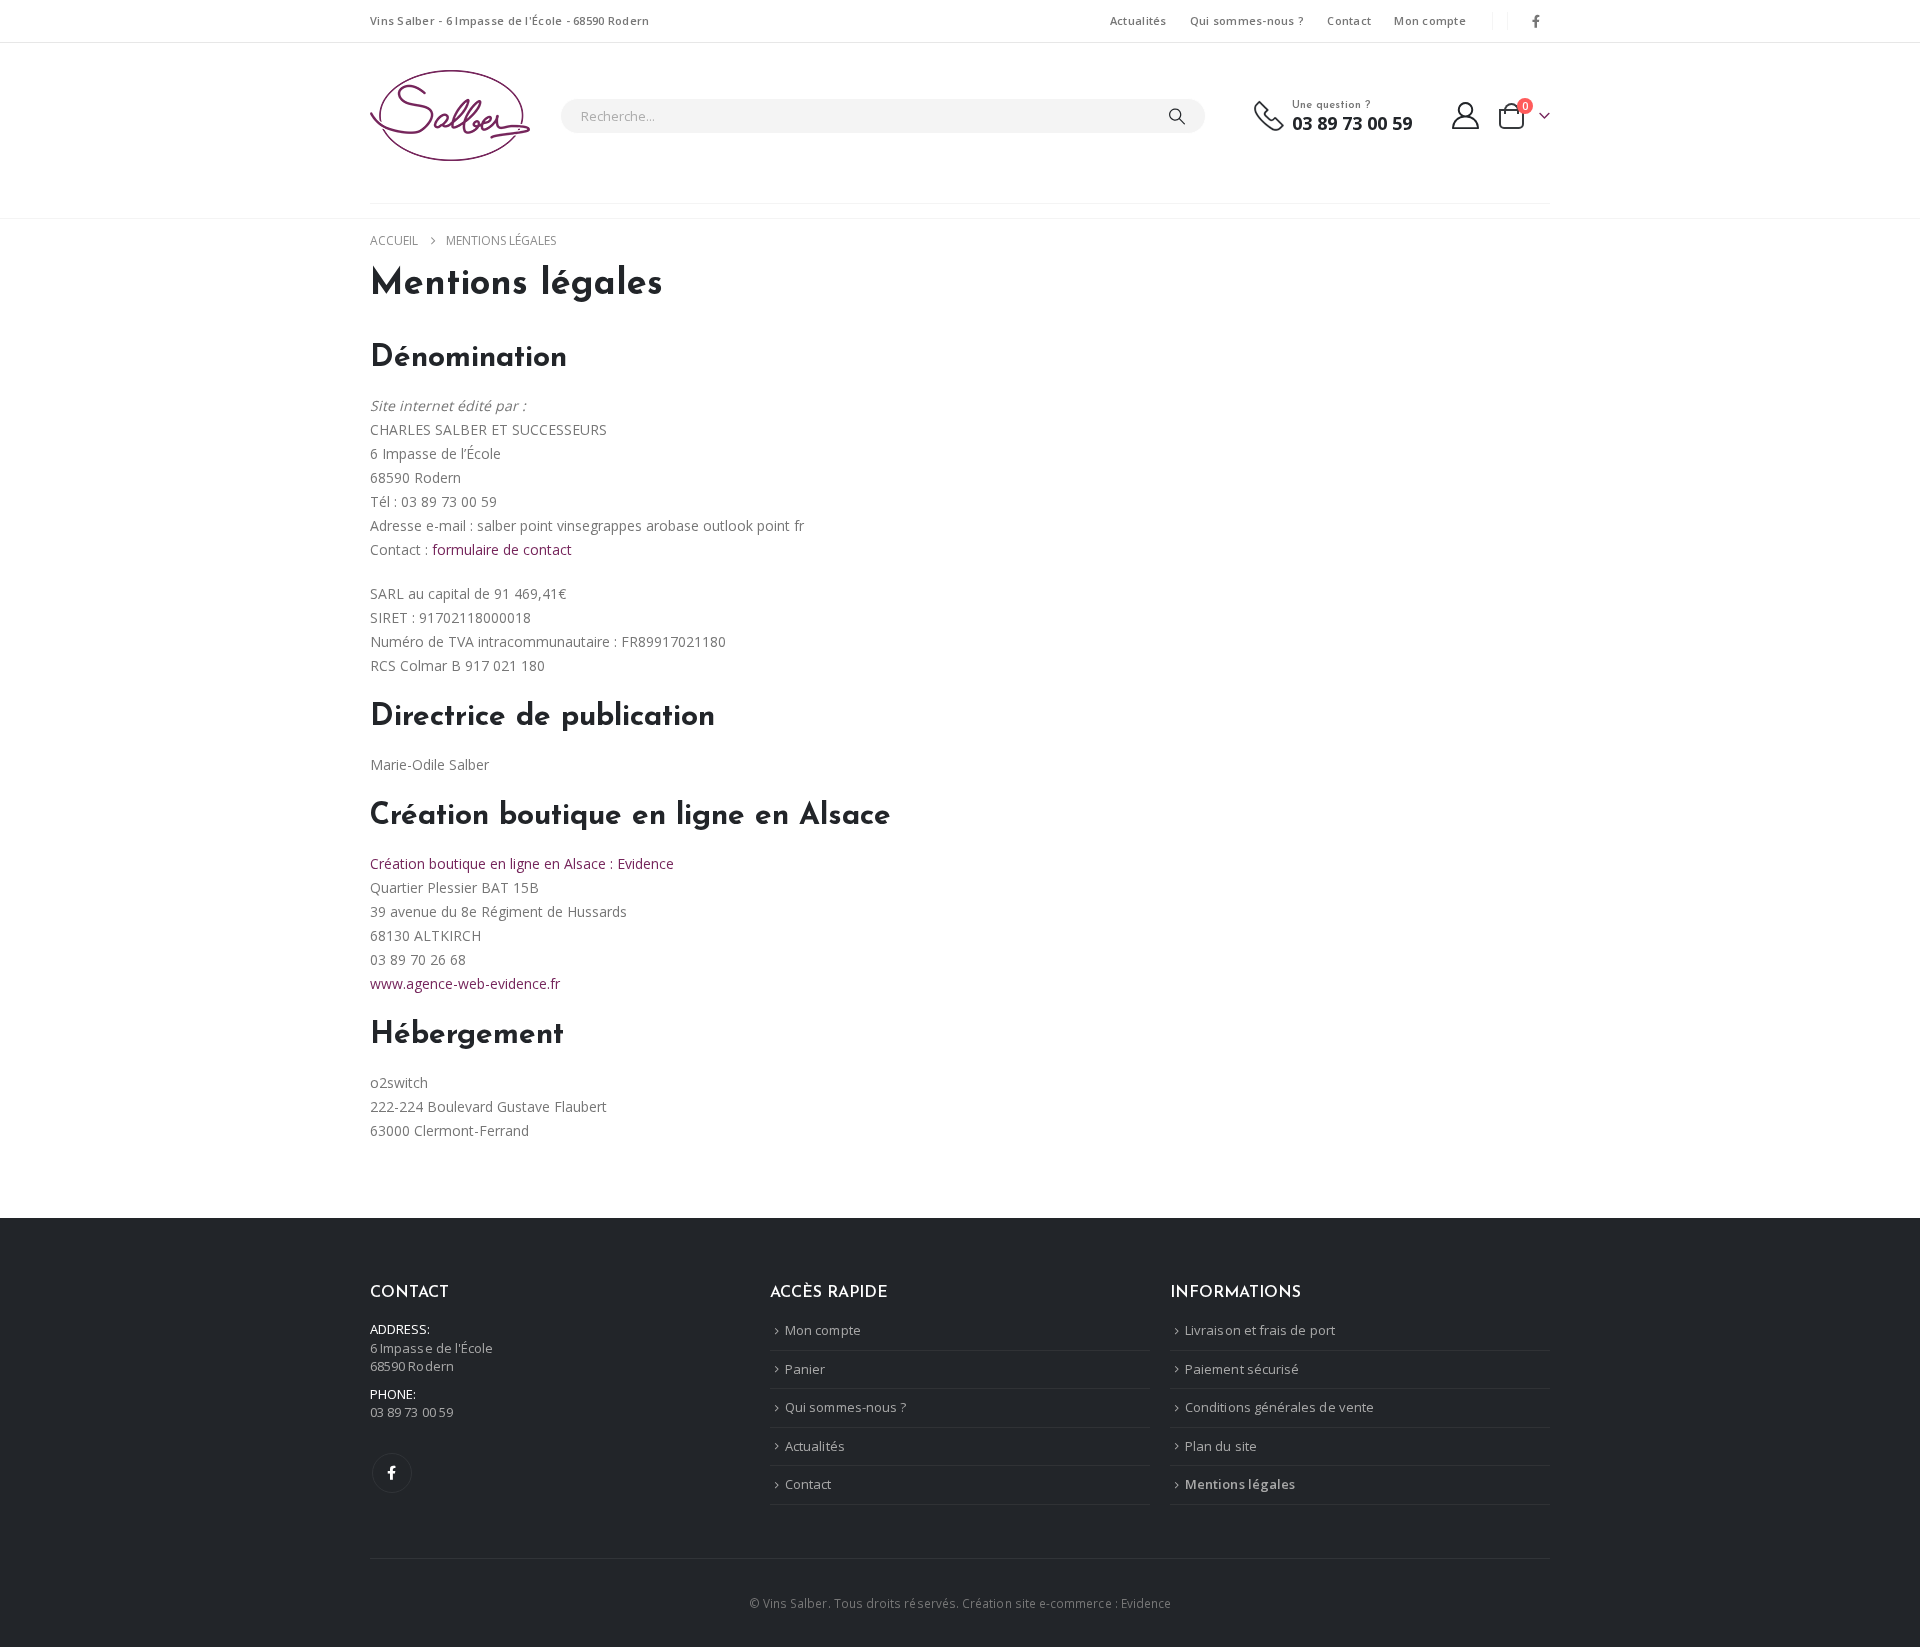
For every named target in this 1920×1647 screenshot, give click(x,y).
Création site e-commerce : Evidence (1066, 1603)
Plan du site (1221, 1446)
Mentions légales (1240, 1484)
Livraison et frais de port (1260, 1330)
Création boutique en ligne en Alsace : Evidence (522, 863)
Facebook (392, 1473)
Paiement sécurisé (1242, 1369)
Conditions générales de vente (1279, 1407)
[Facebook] (1536, 21)
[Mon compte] (1466, 115)
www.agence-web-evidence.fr (465, 983)
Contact (1349, 20)
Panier (805, 1369)
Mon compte (1430, 20)
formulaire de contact (502, 549)
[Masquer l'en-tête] (450, 115)
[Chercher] (1177, 116)
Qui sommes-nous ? (1247, 20)
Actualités (1138, 20)
